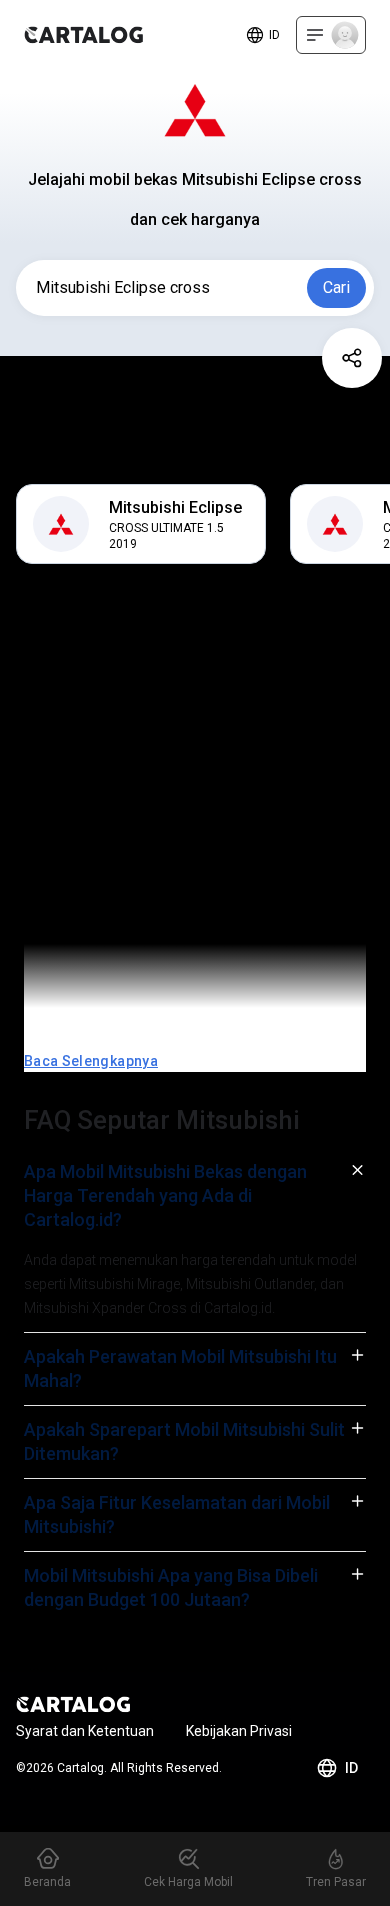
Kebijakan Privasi (239, 1731)
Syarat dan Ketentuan (85, 1731)
